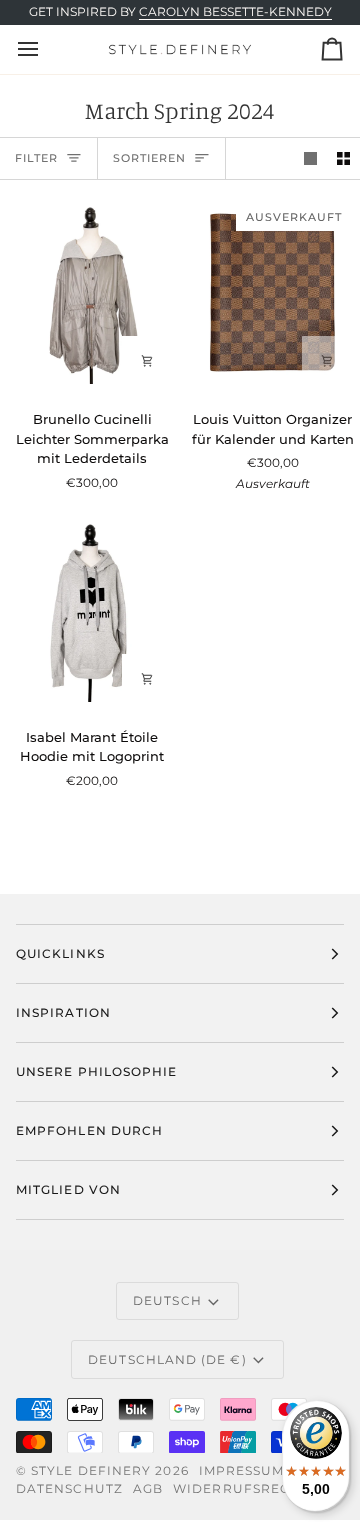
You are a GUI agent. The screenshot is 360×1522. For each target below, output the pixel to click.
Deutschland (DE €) (167, 1359)
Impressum (242, 1470)
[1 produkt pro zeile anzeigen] (310, 158)
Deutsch (167, 1300)
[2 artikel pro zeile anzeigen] (343, 158)
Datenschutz (69, 1488)
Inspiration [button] (63, 1012)
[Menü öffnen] (46, 49)
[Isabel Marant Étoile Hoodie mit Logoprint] (90, 611)
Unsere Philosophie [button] (96, 1071)
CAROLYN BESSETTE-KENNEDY (235, 12)
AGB (148, 1488)
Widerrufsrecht (241, 1488)
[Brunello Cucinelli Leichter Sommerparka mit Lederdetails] (90, 294)
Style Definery (91, 1470)
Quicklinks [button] (60, 953)
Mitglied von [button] (68, 1189)
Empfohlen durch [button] (89, 1130)
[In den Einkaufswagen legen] (147, 361)
